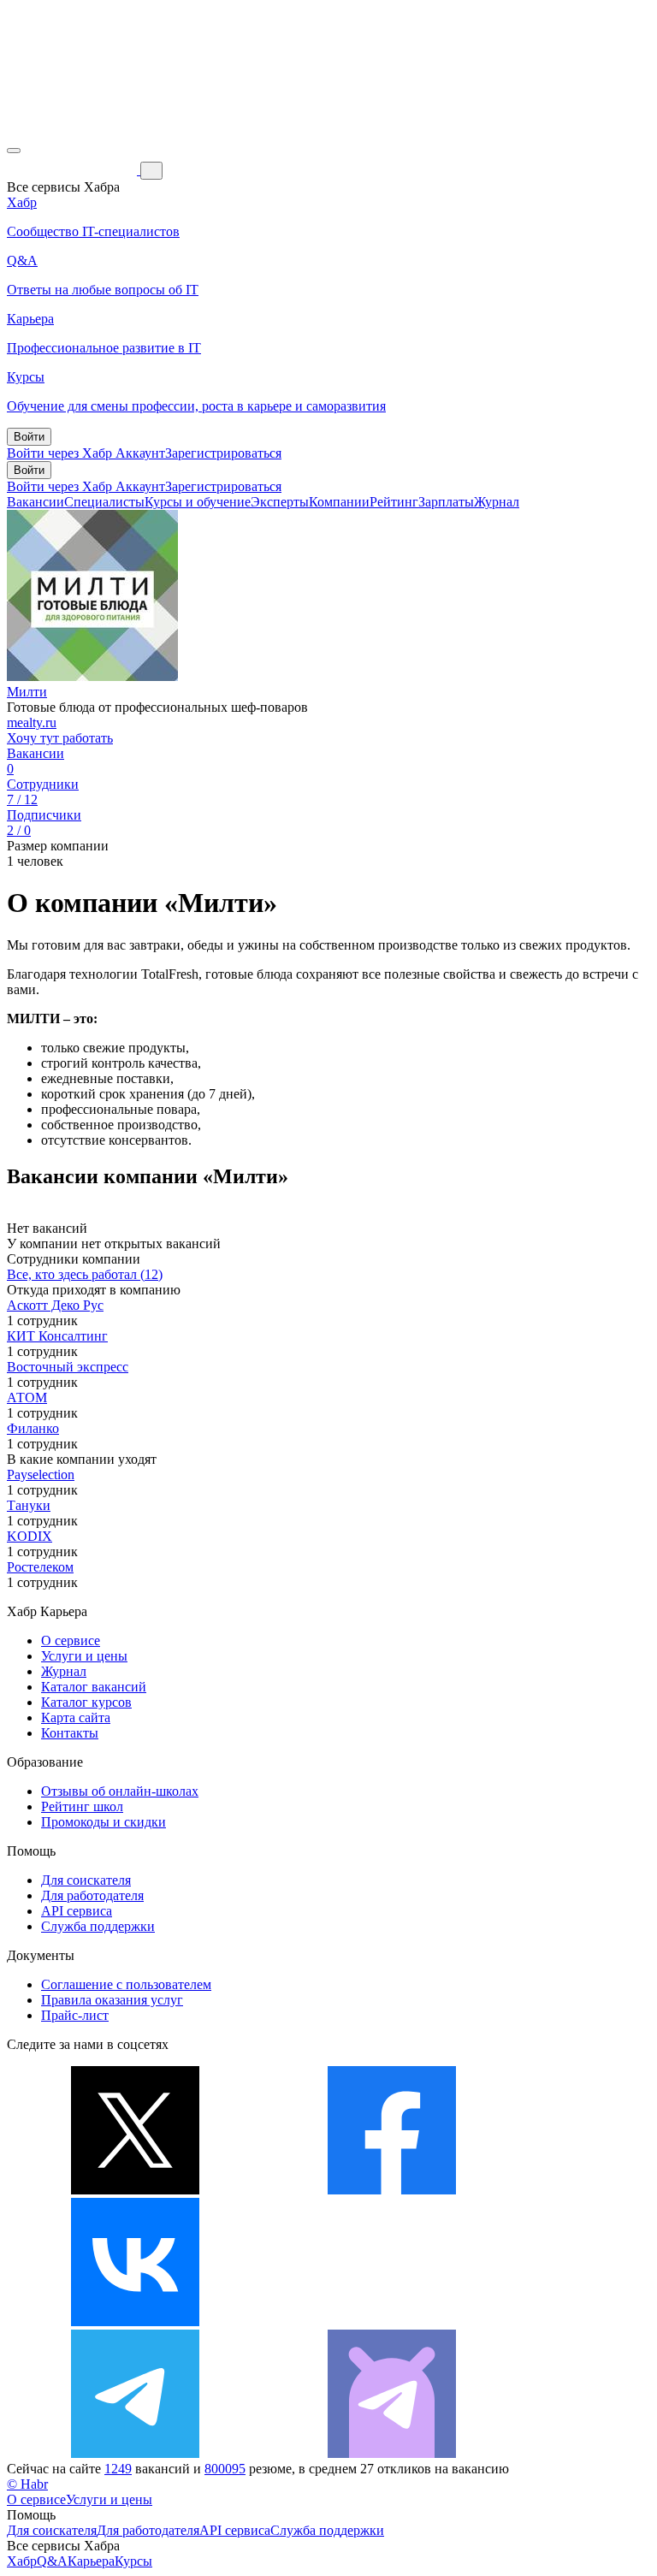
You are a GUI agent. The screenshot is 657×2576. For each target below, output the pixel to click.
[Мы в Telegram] (135, 2453)
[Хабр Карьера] (74, 170)
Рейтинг (394, 502)
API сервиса (77, 1911)
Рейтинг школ (82, 1806)
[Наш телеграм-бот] (392, 2453)
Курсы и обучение (198, 502)
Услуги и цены (84, 1656)
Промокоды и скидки (104, 1822)
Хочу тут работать (60, 738)
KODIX (30, 1536)
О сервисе (71, 1640)
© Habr (27, 2484)
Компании (339, 502)
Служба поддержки (98, 1926)
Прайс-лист (75, 2015)
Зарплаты (446, 502)
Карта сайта (76, 1717)
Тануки (29, 1505)
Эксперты (280, 502)
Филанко (33, 1428)
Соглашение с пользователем (126, 1984)
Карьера (91, 2561)
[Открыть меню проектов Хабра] (14, 151)
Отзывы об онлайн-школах (120, 1791)
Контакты (70, 1733)
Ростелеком (40, 1567)
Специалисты (104, 502)
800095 (225, 2469)
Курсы (133, 2561)
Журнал (497, 502)
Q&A (52, 2561)
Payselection (41, 1475)
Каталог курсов (86, 1702)
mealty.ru (32, 722)
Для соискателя (86, 1880)
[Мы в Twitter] (135, 2190)
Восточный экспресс (68, 1367)
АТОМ (27, 1398)
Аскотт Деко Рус (55, 1305)
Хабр (22, 2561)
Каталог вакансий (94, 1687)
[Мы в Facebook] (392, 2190)
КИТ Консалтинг (57, 1336)
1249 (118, 2469)
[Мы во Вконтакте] (135, 2321)
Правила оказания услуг (112, 2000)
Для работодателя (92, 1895)
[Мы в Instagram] (392, 2321)
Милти (27, 692)
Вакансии (36, 502)
